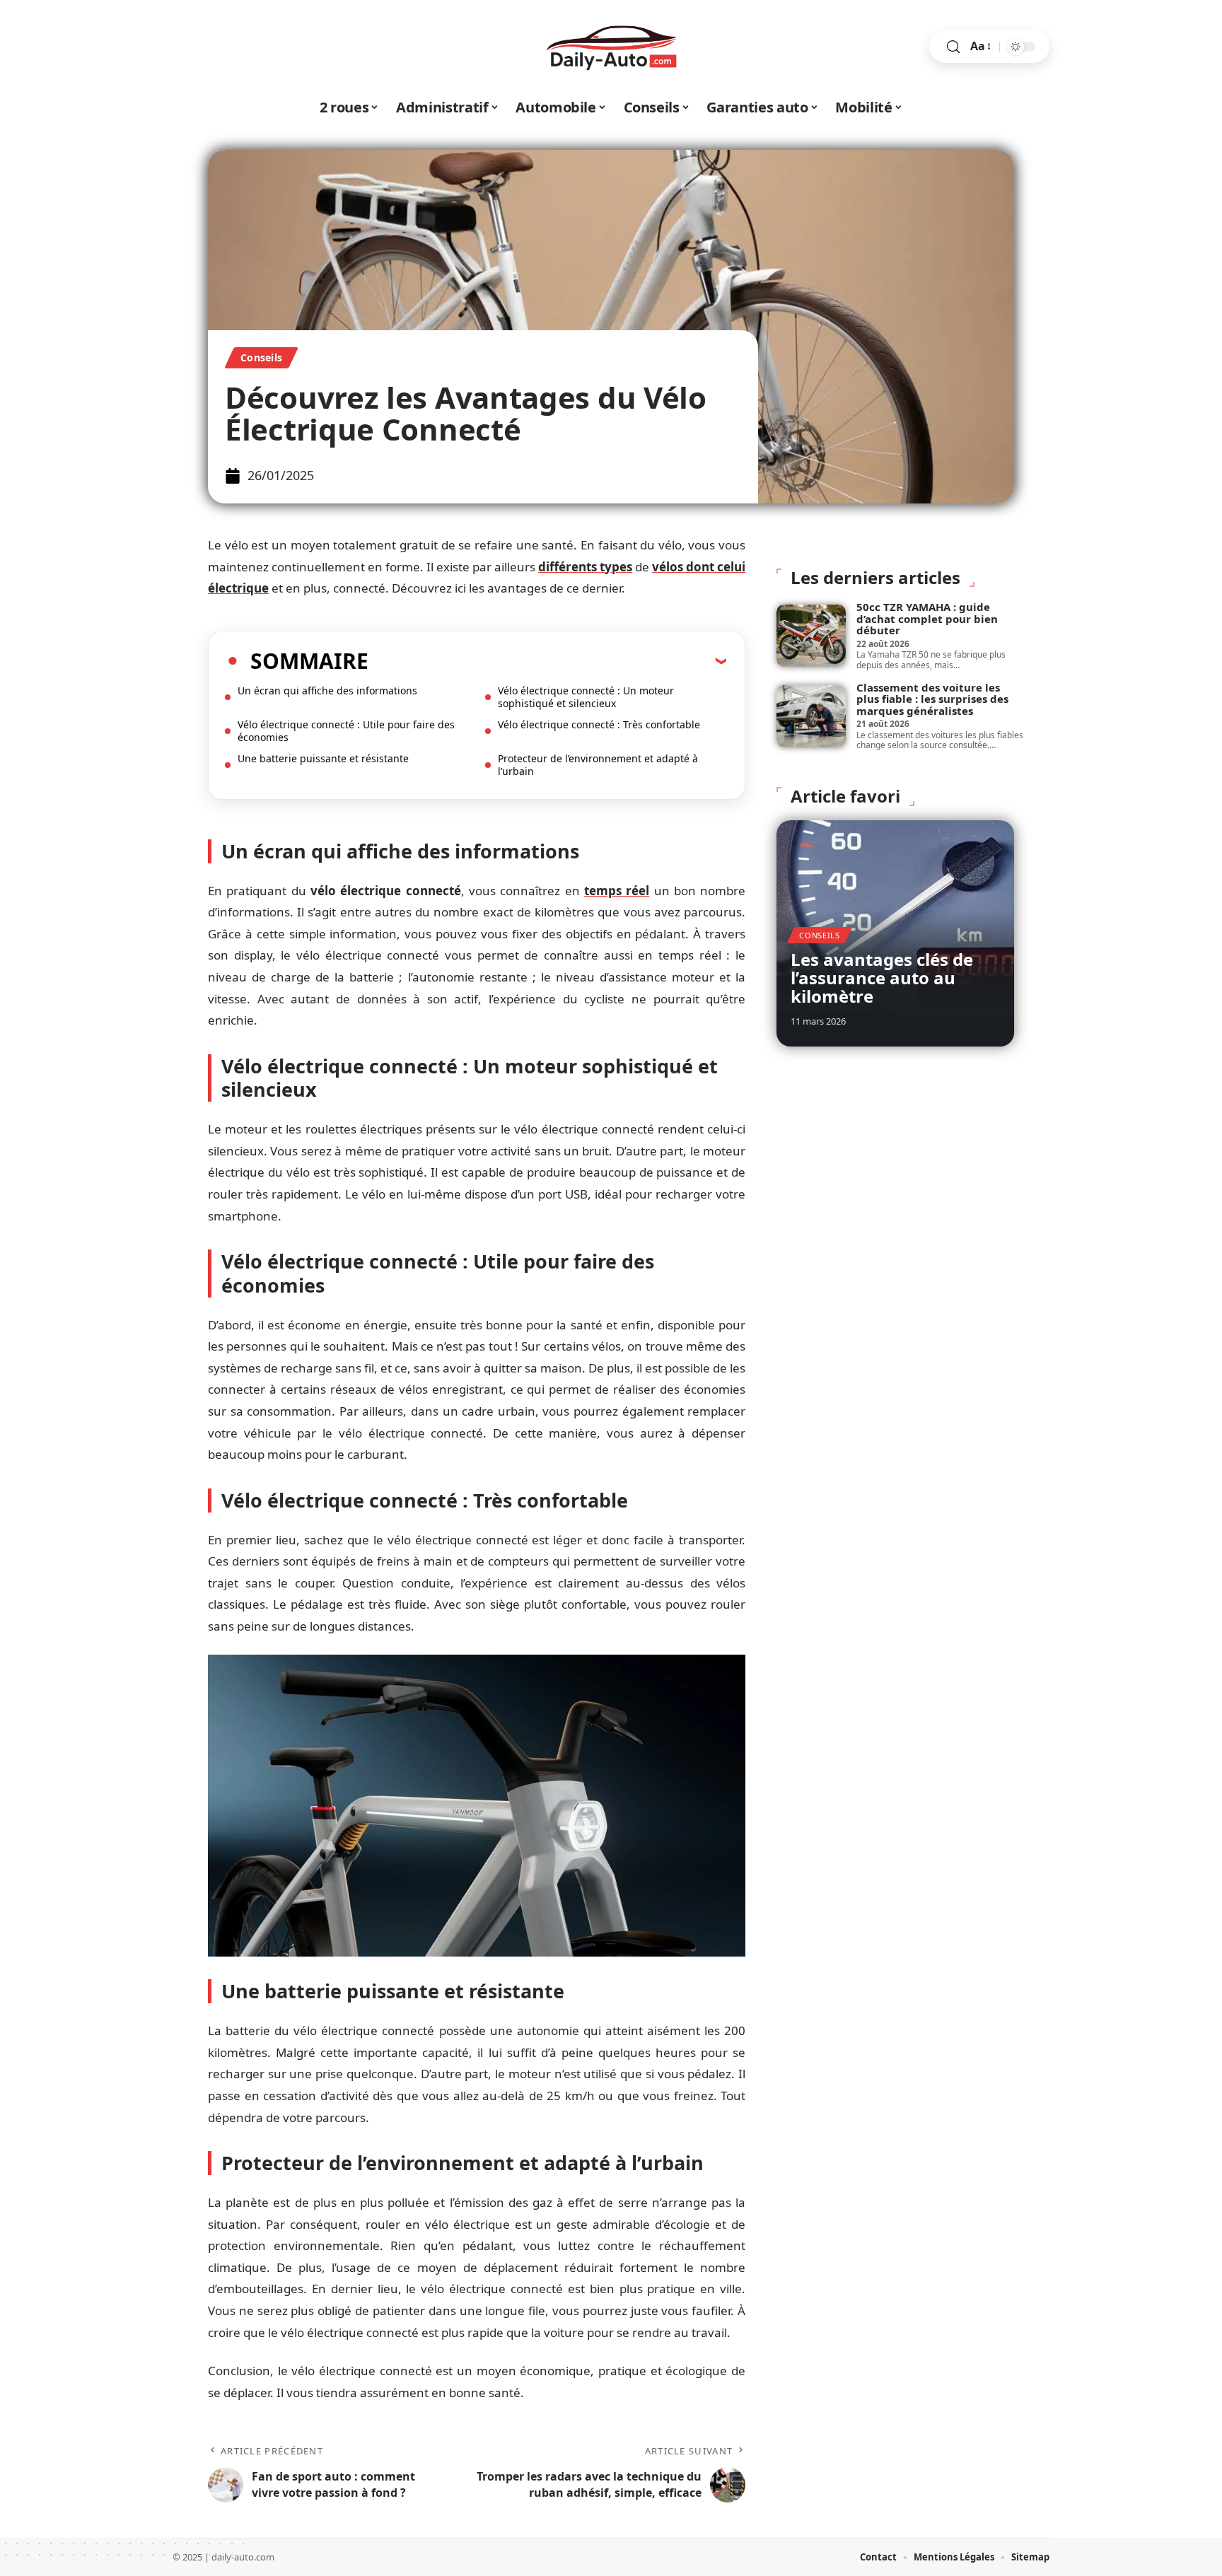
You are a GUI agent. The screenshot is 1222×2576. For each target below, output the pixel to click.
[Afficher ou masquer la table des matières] (547, 660)
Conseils (261, 357)
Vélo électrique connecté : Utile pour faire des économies (346, 731)
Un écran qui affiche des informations (327, 690)
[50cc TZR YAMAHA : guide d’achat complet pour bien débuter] (811, 636)
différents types (585, 567)
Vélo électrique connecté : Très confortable (599, 724)
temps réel (617, 891)
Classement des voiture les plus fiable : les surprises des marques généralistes (932, 699)
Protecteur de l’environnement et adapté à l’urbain (598, 765)
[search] (953, 47)
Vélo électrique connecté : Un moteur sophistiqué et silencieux (586, 697)
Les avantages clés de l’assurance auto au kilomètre (882, 978)
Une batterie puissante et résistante (323, 758)
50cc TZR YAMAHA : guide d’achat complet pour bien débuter (927, 618)
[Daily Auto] (611, 47)
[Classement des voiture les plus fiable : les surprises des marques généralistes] (811, 716)
